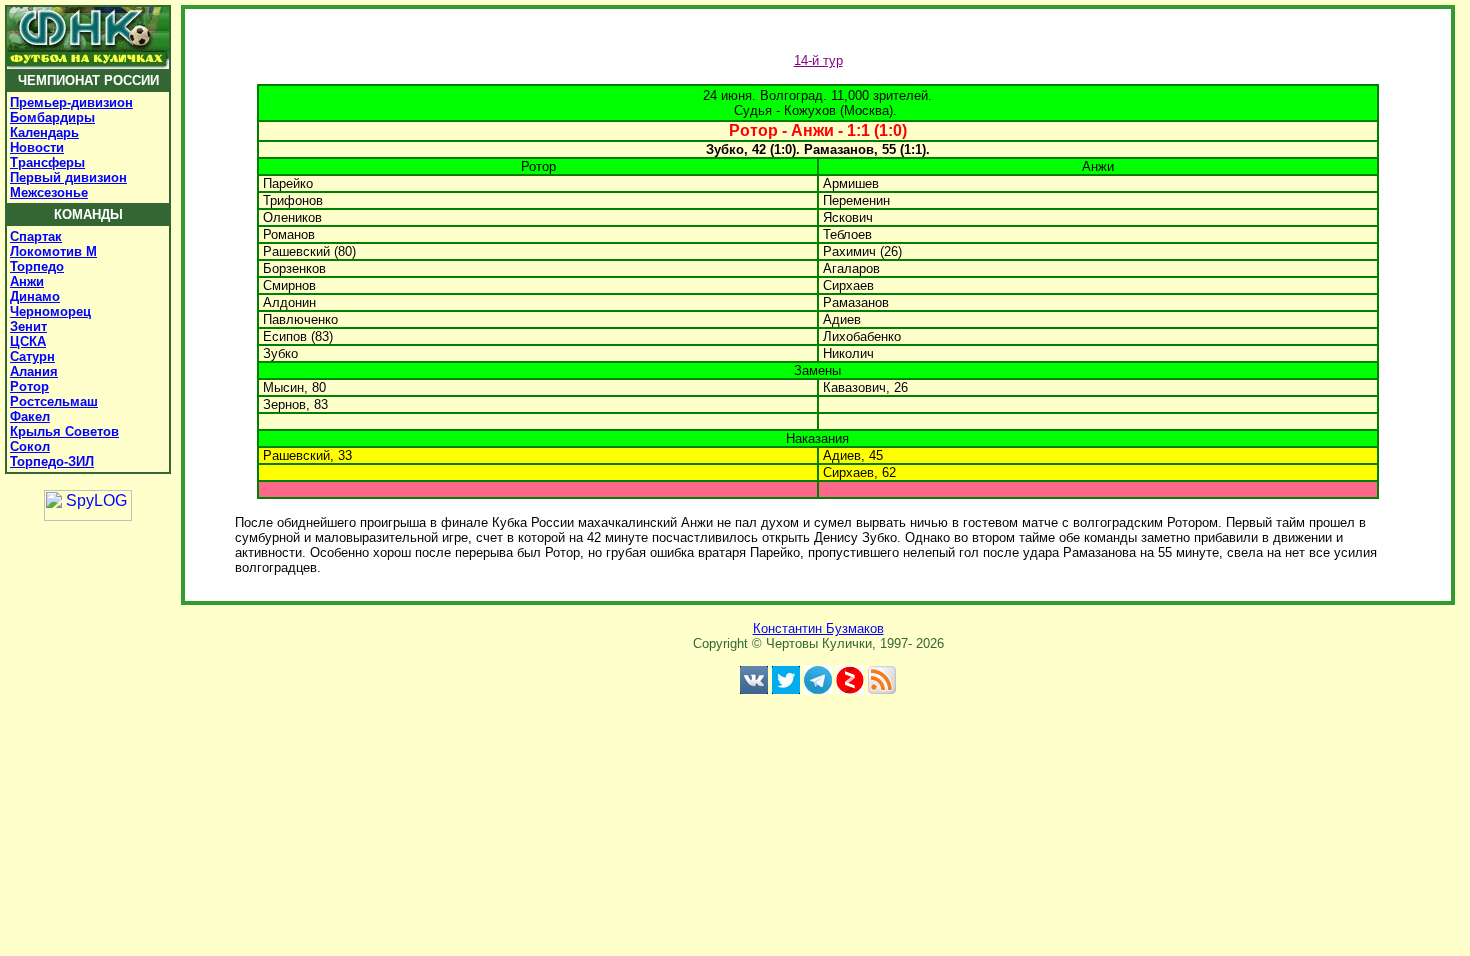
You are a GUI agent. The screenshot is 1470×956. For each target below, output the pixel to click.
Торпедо (37, 266)
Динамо (35, 296)
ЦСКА (28, 341)
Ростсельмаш (54, 401)
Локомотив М (53, 251)
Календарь (44, 132)
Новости (37, 147)
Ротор (29, 386)
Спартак (36, 236)
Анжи (27, 281)
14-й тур (818, 60)
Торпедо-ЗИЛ (52, 461)
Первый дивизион (68, 177)
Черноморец (50, 311)
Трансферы (47, 162)
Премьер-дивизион (71, 102)
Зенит (28, 326)
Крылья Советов (64, 431)
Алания (34, 371)
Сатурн (32, 356)
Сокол (30, 446)
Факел (30, 416)
